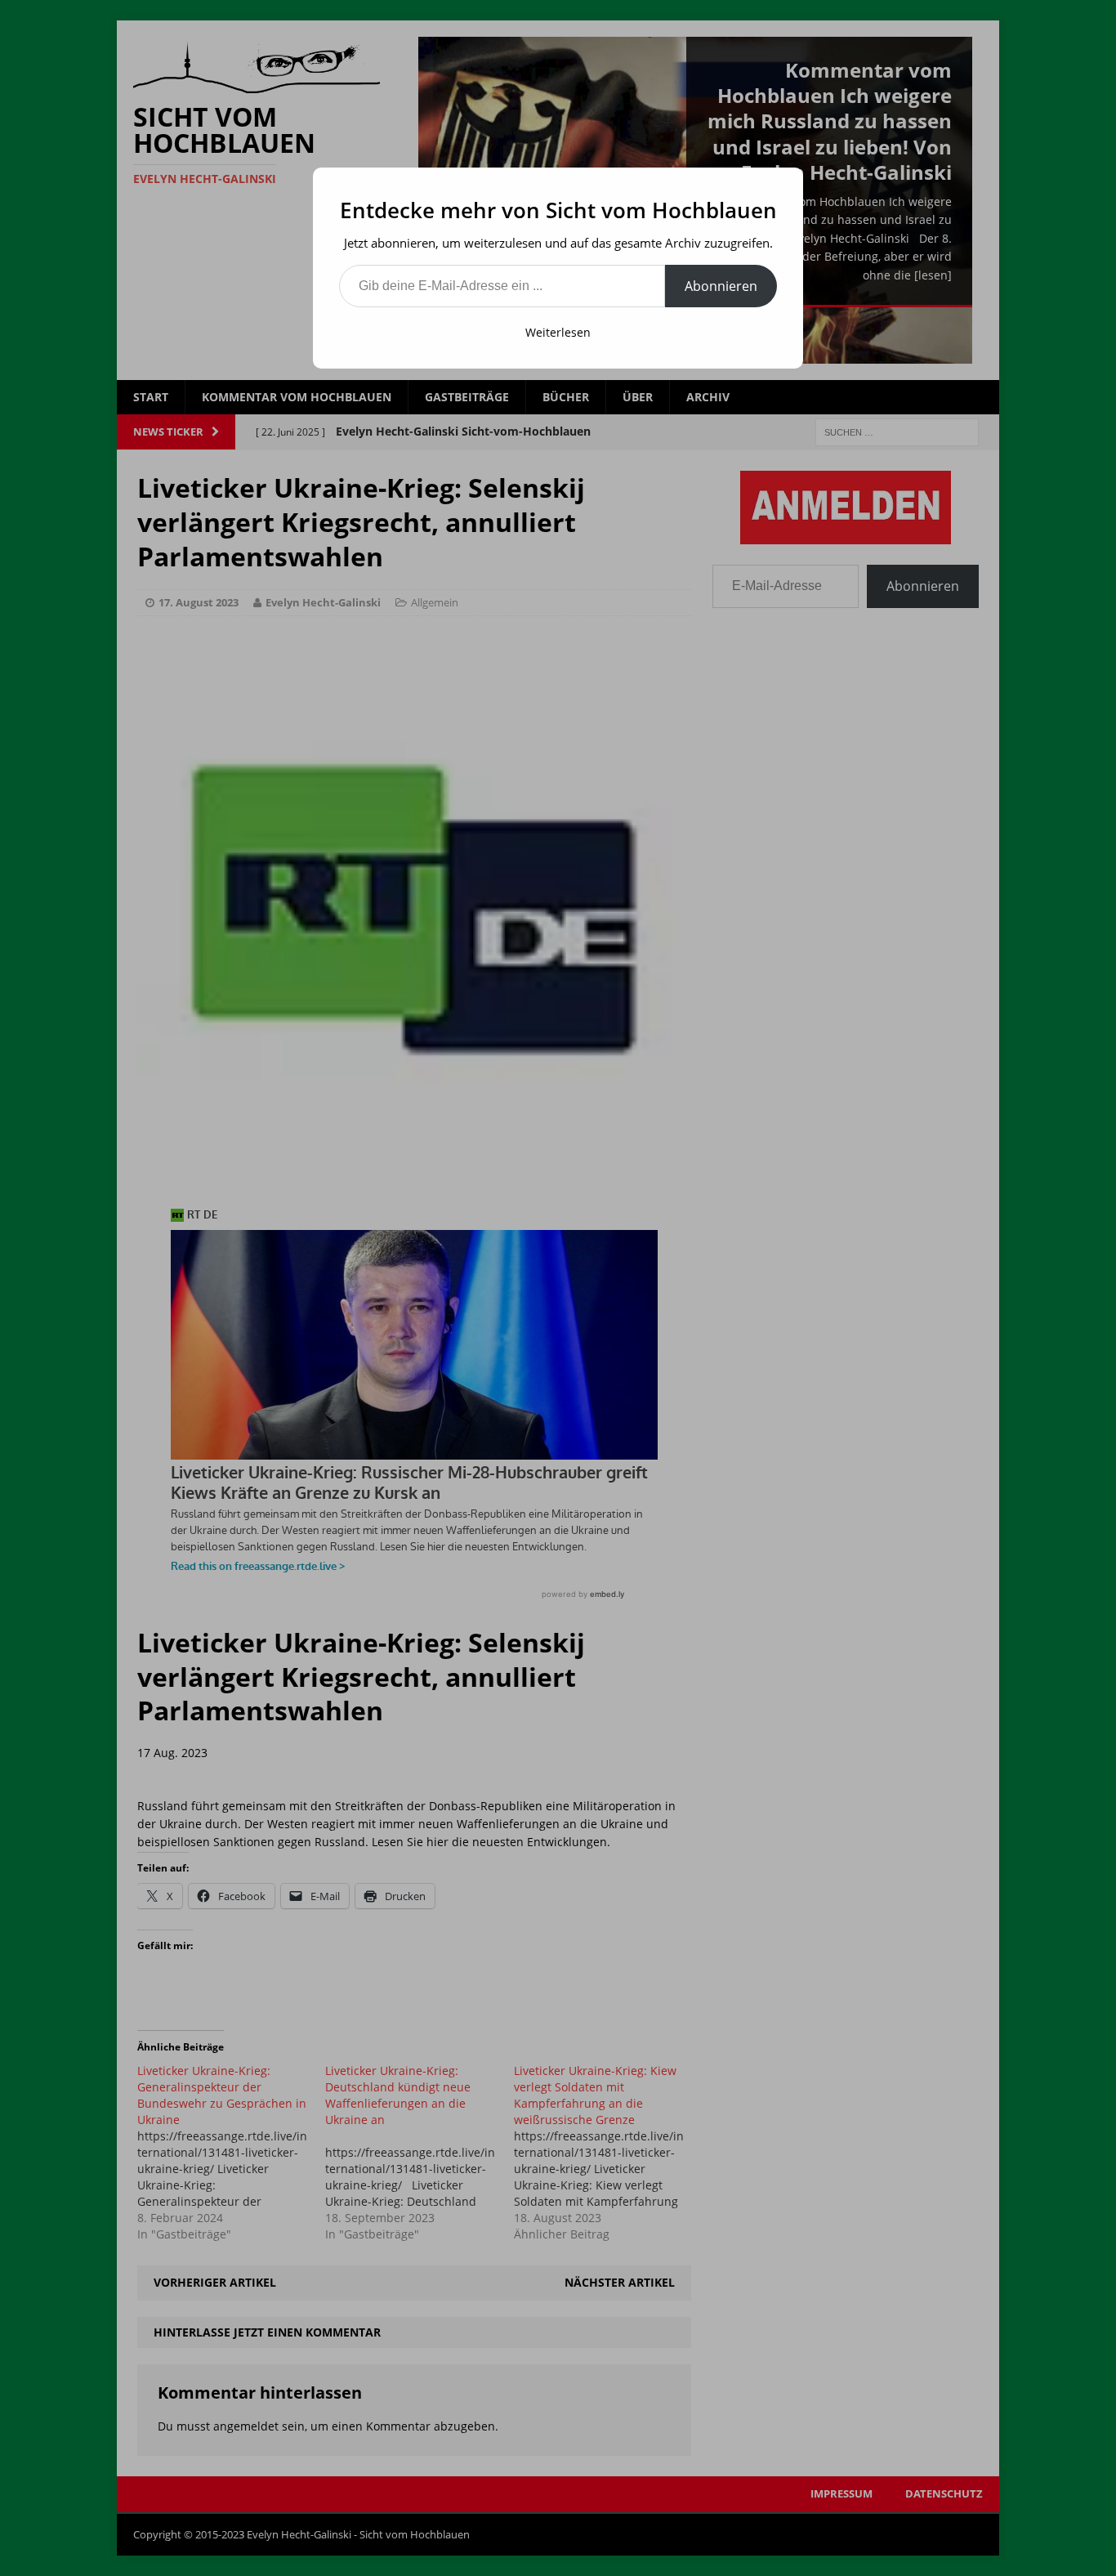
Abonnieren (721, 286)
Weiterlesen (558, 332)
